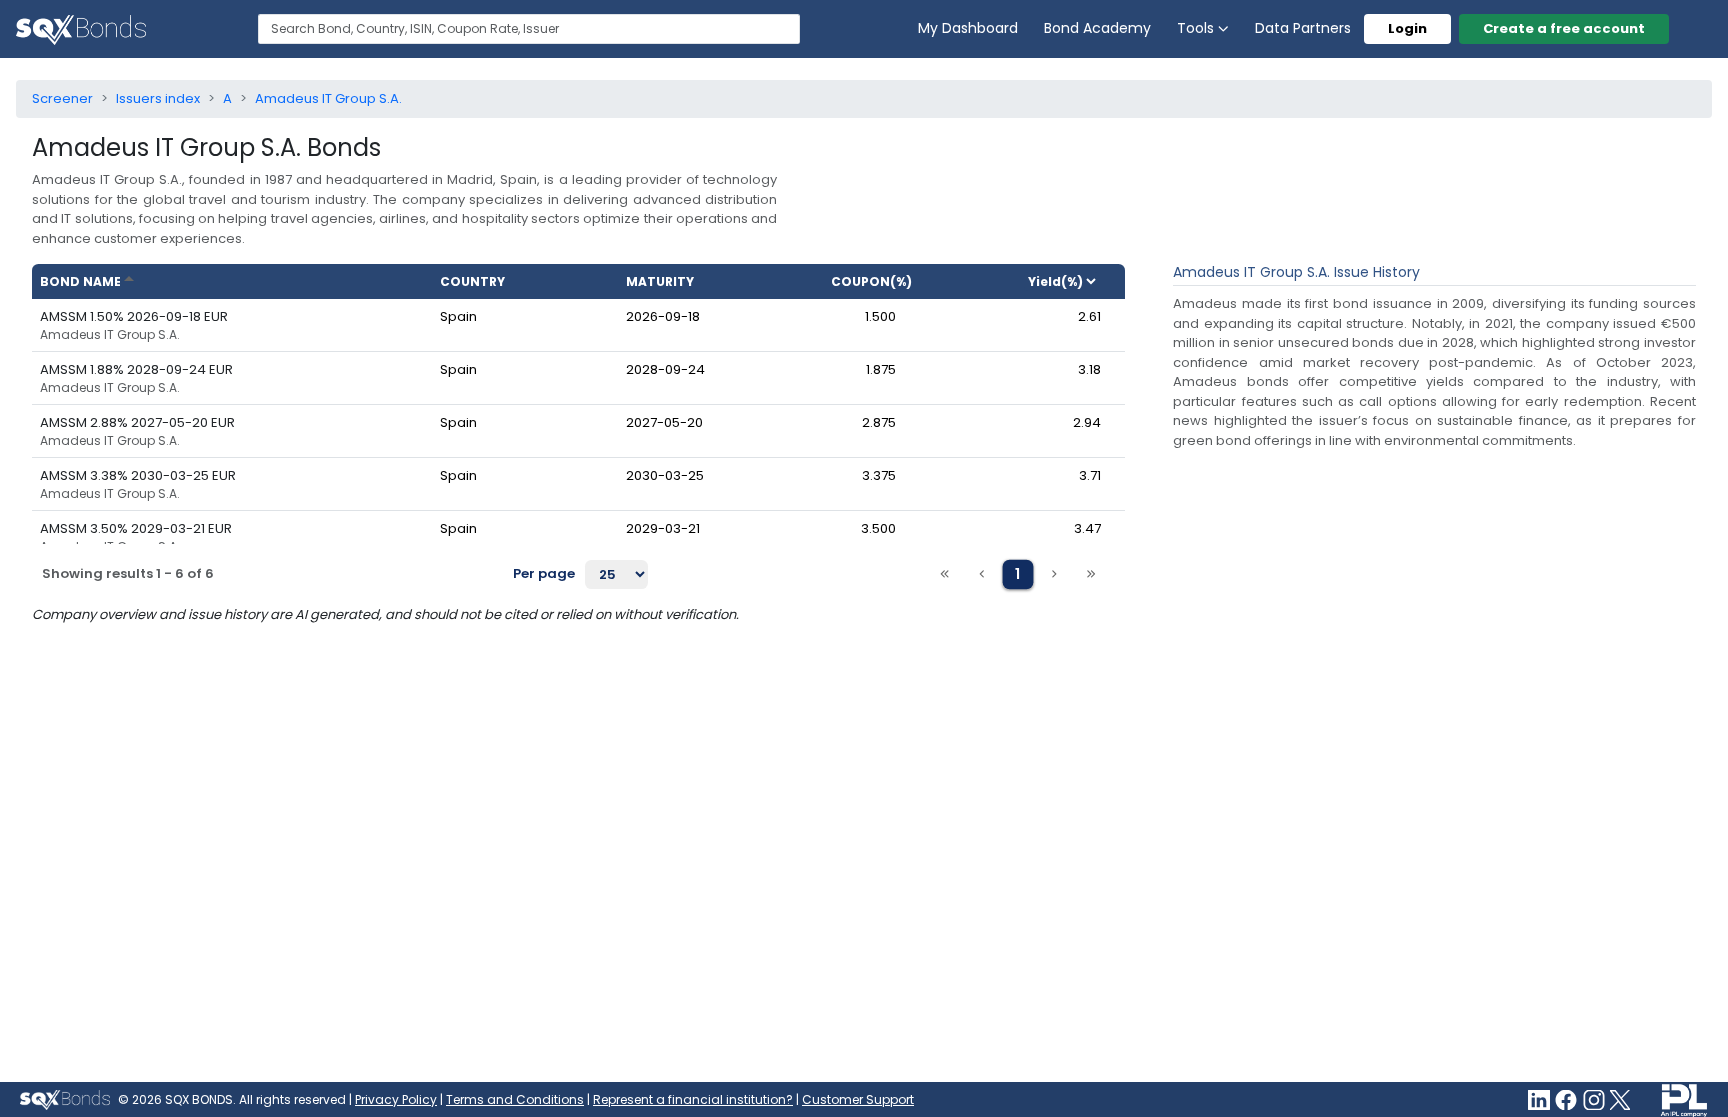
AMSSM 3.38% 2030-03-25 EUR (138, 475)
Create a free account (1564, 28)
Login (1407, 28)
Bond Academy (1097, 28)
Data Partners (1303, 28)
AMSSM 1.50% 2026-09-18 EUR (134, 316)
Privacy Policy (396, 1099)
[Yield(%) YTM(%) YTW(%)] (1070, 281)
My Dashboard (968, 28)
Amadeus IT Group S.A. (110, 335)
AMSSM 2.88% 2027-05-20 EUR (137, 422)
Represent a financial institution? (693, 1099)
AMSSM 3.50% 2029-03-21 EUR (136, 528)
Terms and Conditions (515, 1099)
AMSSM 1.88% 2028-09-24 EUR (136, 369)
